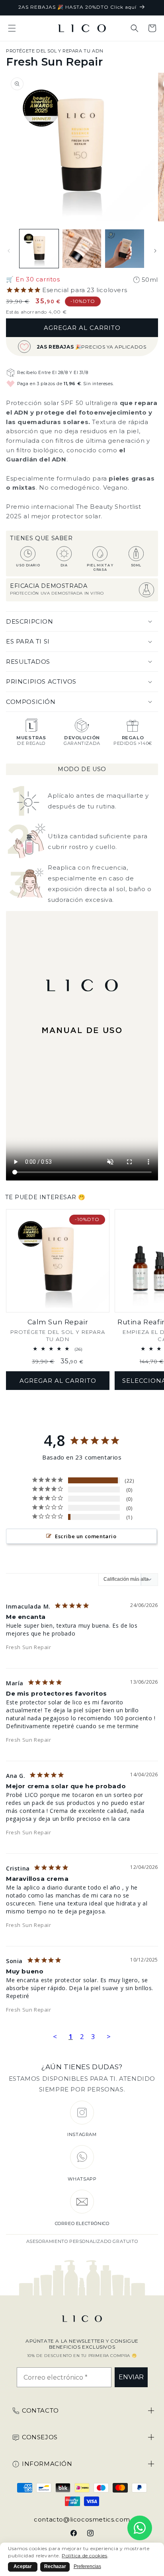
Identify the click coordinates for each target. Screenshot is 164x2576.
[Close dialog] (155, 1250)
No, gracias (108, 1324)
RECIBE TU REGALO (108, 1292)
